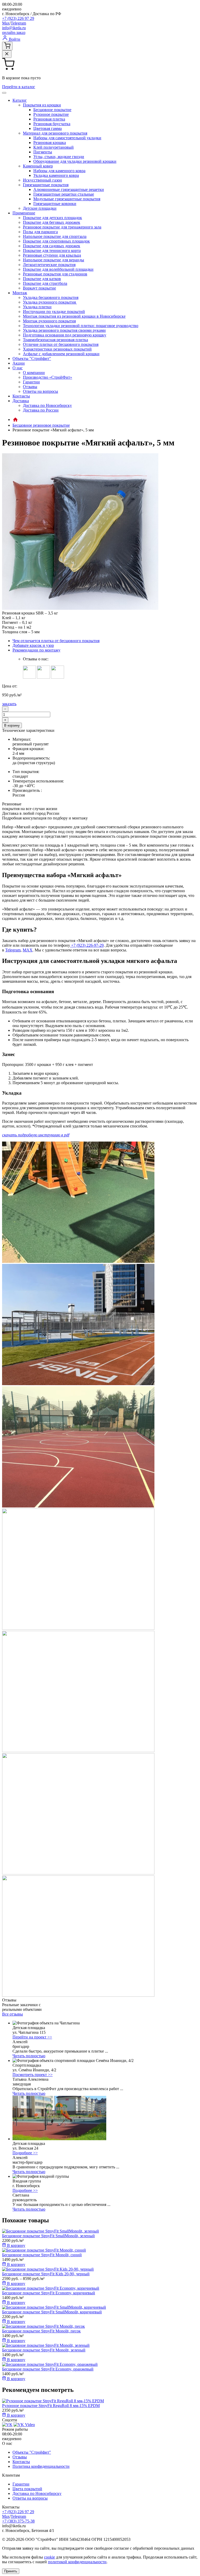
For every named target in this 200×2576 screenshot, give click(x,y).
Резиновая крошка (50, 143)
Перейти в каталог (19, 87)
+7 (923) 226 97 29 (18, 18)
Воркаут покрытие (39, 288)
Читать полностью (29, 2056)
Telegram (18, 23)
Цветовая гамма (48, 128)
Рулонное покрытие (51, 114)
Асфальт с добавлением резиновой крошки (61, 354)
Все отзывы (12, 2014)
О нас (18, 368)
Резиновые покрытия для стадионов (55, 274)
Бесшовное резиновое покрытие (41, 425)
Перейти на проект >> (32, 2037)
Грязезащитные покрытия (46, 185)
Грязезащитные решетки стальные (64, 194)
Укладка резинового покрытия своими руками (64, 330)
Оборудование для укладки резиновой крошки (75, 161)
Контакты (21, 396)
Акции (19, 363)
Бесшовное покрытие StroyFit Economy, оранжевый (48, 2369)
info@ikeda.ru (14, 28)
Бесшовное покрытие (52, 110)
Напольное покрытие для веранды (54, 260)
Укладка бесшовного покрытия (51, 297)
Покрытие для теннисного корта (52, 251)
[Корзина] (7, 46)
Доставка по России (41, 410)
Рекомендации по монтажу (36, 650)
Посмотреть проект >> (33, 2075)
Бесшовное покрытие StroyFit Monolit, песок (41, 2331)
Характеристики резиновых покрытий (57, 349)
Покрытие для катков (42, 279)
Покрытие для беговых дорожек (52, 222)
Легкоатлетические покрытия (49, 265)
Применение (24, 213)
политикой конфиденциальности (77, 2562)
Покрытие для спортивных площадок (56, 241)
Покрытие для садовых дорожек (52, 246)
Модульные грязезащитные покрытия (67, 199)
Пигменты (43, 152)
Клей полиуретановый (54, 147)
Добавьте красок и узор (33, 645)
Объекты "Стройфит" (32, 358)
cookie (49, 2557)
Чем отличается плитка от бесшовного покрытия (56, 641)
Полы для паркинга (40, 232)
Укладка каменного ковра (56, 175)
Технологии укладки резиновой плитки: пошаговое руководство (81, 326)
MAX (28, 950)
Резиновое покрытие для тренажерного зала (62, 227)
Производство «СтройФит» (48, 377)
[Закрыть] (7, 54)
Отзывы (30, 387)
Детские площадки (40, 208)
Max (6, 23)
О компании (34, 373)
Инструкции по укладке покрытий (54, 312)
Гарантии (31, 382)
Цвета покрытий (27, 2489)
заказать (9, 704)
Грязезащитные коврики (55, 204)
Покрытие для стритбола (45, 283)
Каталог (20, 100)
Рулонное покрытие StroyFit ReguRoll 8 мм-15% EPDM (51, 2406)
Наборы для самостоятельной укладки (67, 138)
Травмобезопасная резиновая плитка (55, 340)
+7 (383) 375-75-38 (18, 2521)
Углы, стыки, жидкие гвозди (59, 157)
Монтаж (20, 293)
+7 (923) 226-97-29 (87, 945)
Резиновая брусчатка (52, 124)
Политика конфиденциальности (41, 2466)
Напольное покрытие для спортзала (55, 236)
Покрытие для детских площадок (52, 218)
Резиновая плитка (49, 119)
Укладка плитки (37, 307)
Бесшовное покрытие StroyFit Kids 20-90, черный (46, 2274)
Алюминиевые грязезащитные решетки (69, 189)
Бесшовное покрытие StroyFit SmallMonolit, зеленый (48, 2236)
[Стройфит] (15, 420)
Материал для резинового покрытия (55, 133)
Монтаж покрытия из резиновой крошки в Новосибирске (74, 316)
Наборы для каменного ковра (59, 171)
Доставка (21, 401)
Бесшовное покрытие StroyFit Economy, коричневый (49, 2293)
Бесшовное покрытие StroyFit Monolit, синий (42, 2255)
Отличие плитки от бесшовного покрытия (61, 344)
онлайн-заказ (14, 32)
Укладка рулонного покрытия (50, 302)
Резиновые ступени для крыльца (52, 255)
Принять (11, 2571)
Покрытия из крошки (42, 105)
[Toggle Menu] (4, 93)
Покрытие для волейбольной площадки (58, 269)
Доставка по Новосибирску (47, 405)
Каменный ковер (38, 166)
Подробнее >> (25, 2153)
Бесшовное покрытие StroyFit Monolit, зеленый (44, 2350)
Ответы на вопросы (40, 391)
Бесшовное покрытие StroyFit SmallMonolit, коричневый (52, 2312)
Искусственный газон (42, 180)
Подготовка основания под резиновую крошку (65, 335)
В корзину (12, 725)
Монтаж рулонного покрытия (49, 321)
